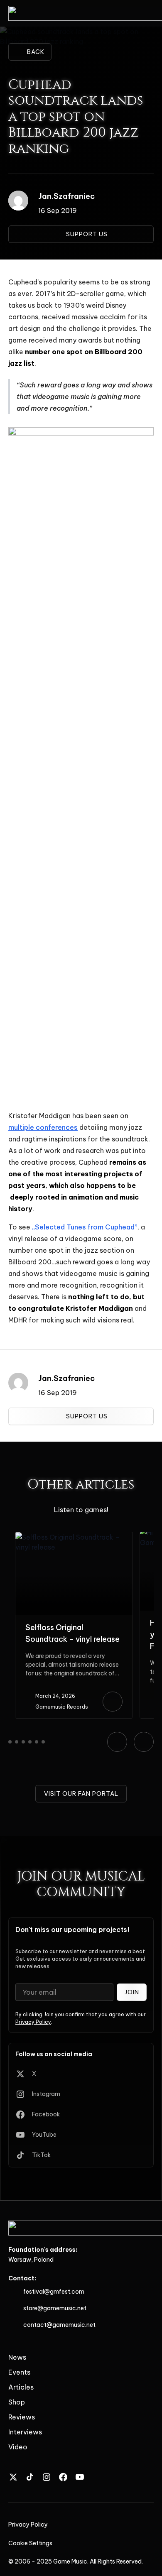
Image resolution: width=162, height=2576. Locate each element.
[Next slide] (144, 1742)
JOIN (132, 1992)
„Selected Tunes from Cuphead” (85, 1227)
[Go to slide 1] (10, 1742)
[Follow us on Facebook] (63, 2477)
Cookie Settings (30, 2543)
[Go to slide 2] (17, 1742)
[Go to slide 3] (23, 1742)
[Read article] (113, 1702)
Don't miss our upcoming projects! (72, 1930)
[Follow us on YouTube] (80, 2477)
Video (18, 2447)
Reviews (22, 2417)
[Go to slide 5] (37, 1742)
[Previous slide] (117, 1742)
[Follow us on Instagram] (47, 2477)
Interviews (25, 2432)
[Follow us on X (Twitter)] (13, 2477)
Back (36, 52)
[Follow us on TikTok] (30, 2477)
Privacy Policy (33, 2022)
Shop (17, 2402)
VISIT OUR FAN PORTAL (81, 1794)
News (17, 2357)
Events (19, 2372)
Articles (21, 2387)
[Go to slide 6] (43, 1742)
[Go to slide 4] (30, 1742)
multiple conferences (43, 1127)
